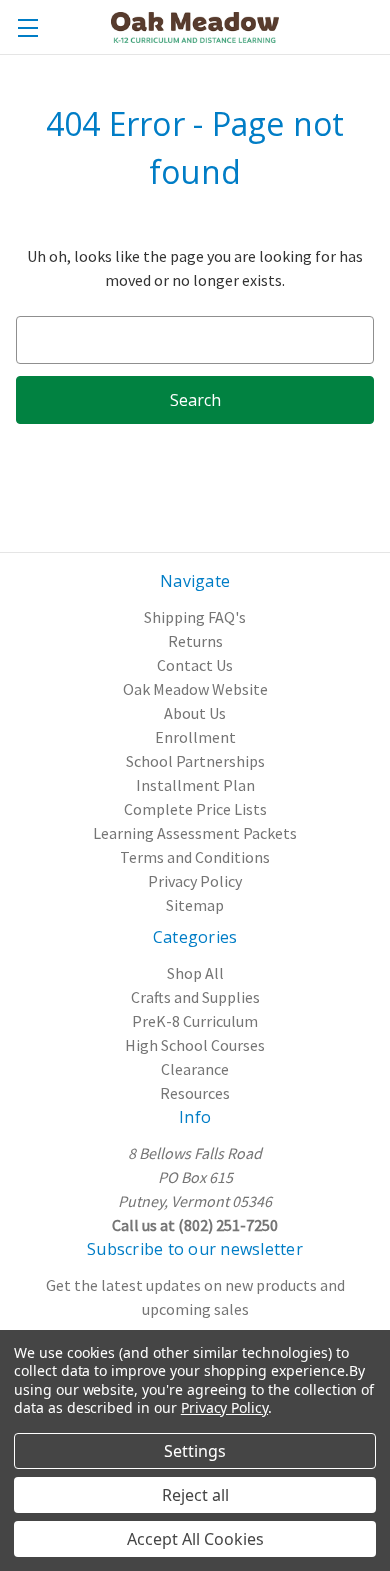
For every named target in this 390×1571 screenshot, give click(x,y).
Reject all (195, 1495)
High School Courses (195, 1045)
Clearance (195, 1069)
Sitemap (195, 905)
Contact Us (195, 665)
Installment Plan (195, 785)
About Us (195, 713)
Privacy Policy (195, 881)
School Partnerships (195, 761)
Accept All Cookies (195, 1539)
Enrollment (195, 737)
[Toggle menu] (27, 27)
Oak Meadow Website (195, 689)
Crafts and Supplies (195, 997)
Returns (195, 641)
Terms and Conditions (195, 857)
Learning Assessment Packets (195, 833)
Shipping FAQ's (195, 617)
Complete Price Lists (195, 809)
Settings (195, 1451)
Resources (195, 1093)
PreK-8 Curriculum (195, 1021)
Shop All (195, 973)
